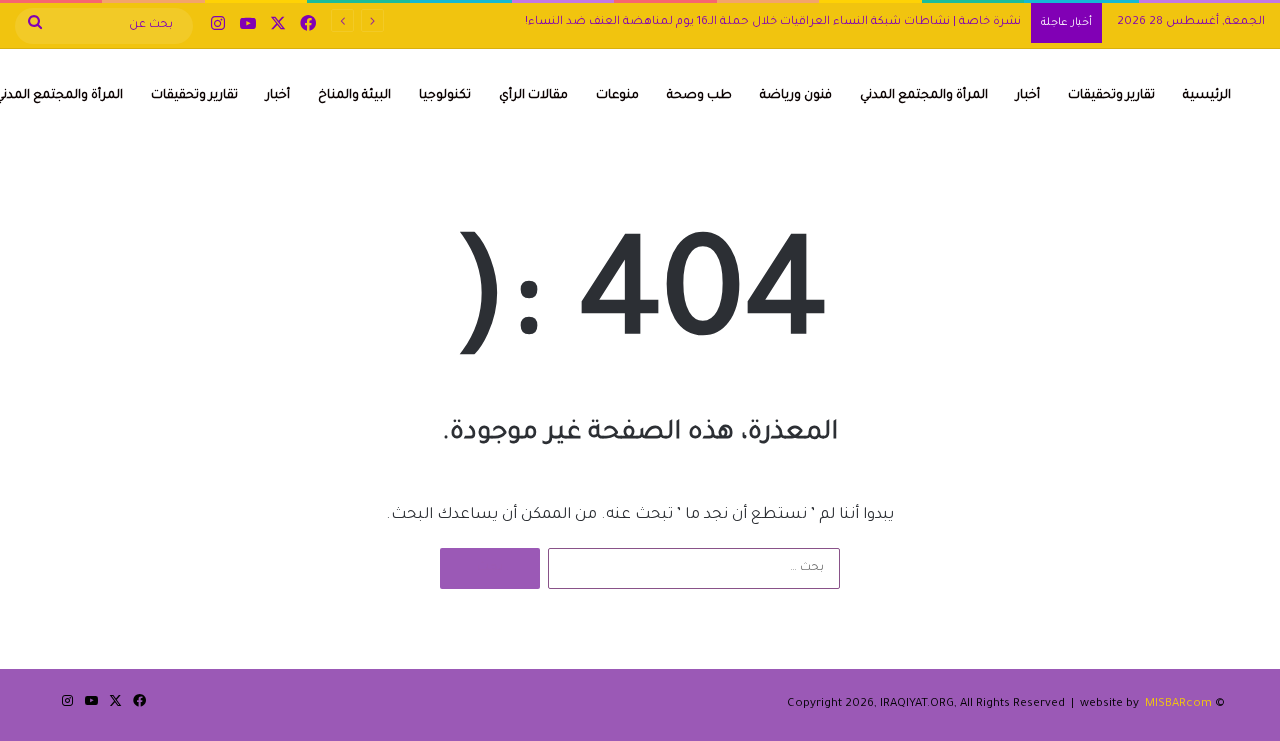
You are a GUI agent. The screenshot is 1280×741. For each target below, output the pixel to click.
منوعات (617, 96)
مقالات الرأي (533, 96)
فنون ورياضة (796, 96)
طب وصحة (699, 96)
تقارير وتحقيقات (1111, 96)
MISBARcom (1178, 704)
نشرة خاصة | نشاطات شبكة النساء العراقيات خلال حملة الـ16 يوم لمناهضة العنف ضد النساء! (773, 22)
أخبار (1028, 96)
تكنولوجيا (445, 96)
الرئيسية (1207, 96)
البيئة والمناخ (354, 96)
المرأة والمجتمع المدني (924, 96)
